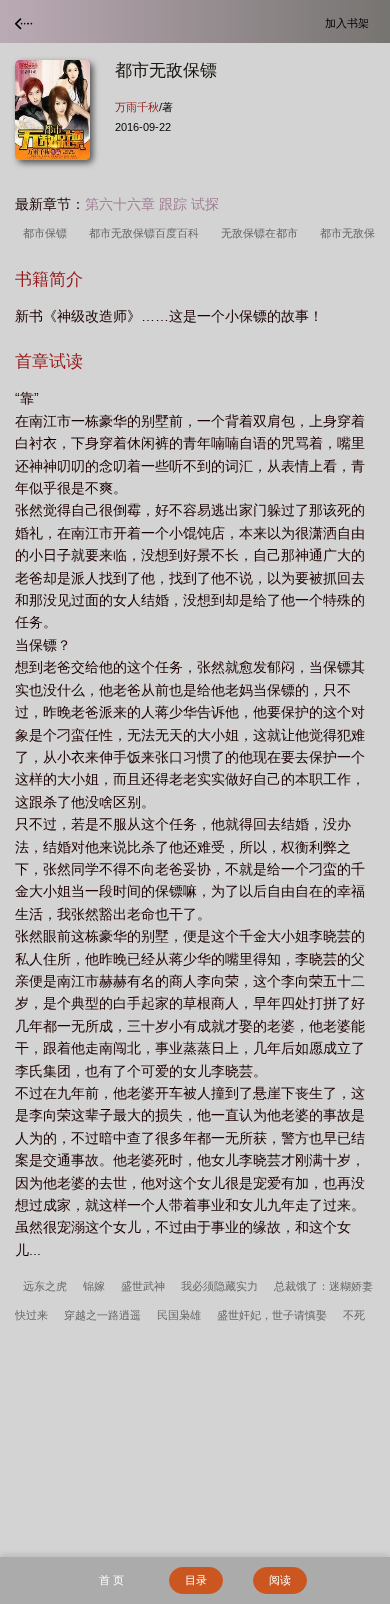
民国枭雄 (179, 1315)
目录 (196, 1580)
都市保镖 (48, 233)
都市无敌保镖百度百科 (147, 233)
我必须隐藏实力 (219, 1286)
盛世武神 (143, 1286)
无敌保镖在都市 (262, 233)
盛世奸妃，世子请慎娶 (272, 1315)
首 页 (111, 1580)
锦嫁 (94, 1286)
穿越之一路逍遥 (102, 1315)
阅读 (280, 1580)
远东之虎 (45, 1286)
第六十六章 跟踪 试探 (152, 204)
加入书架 (350, 22)
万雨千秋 (137, 107)
